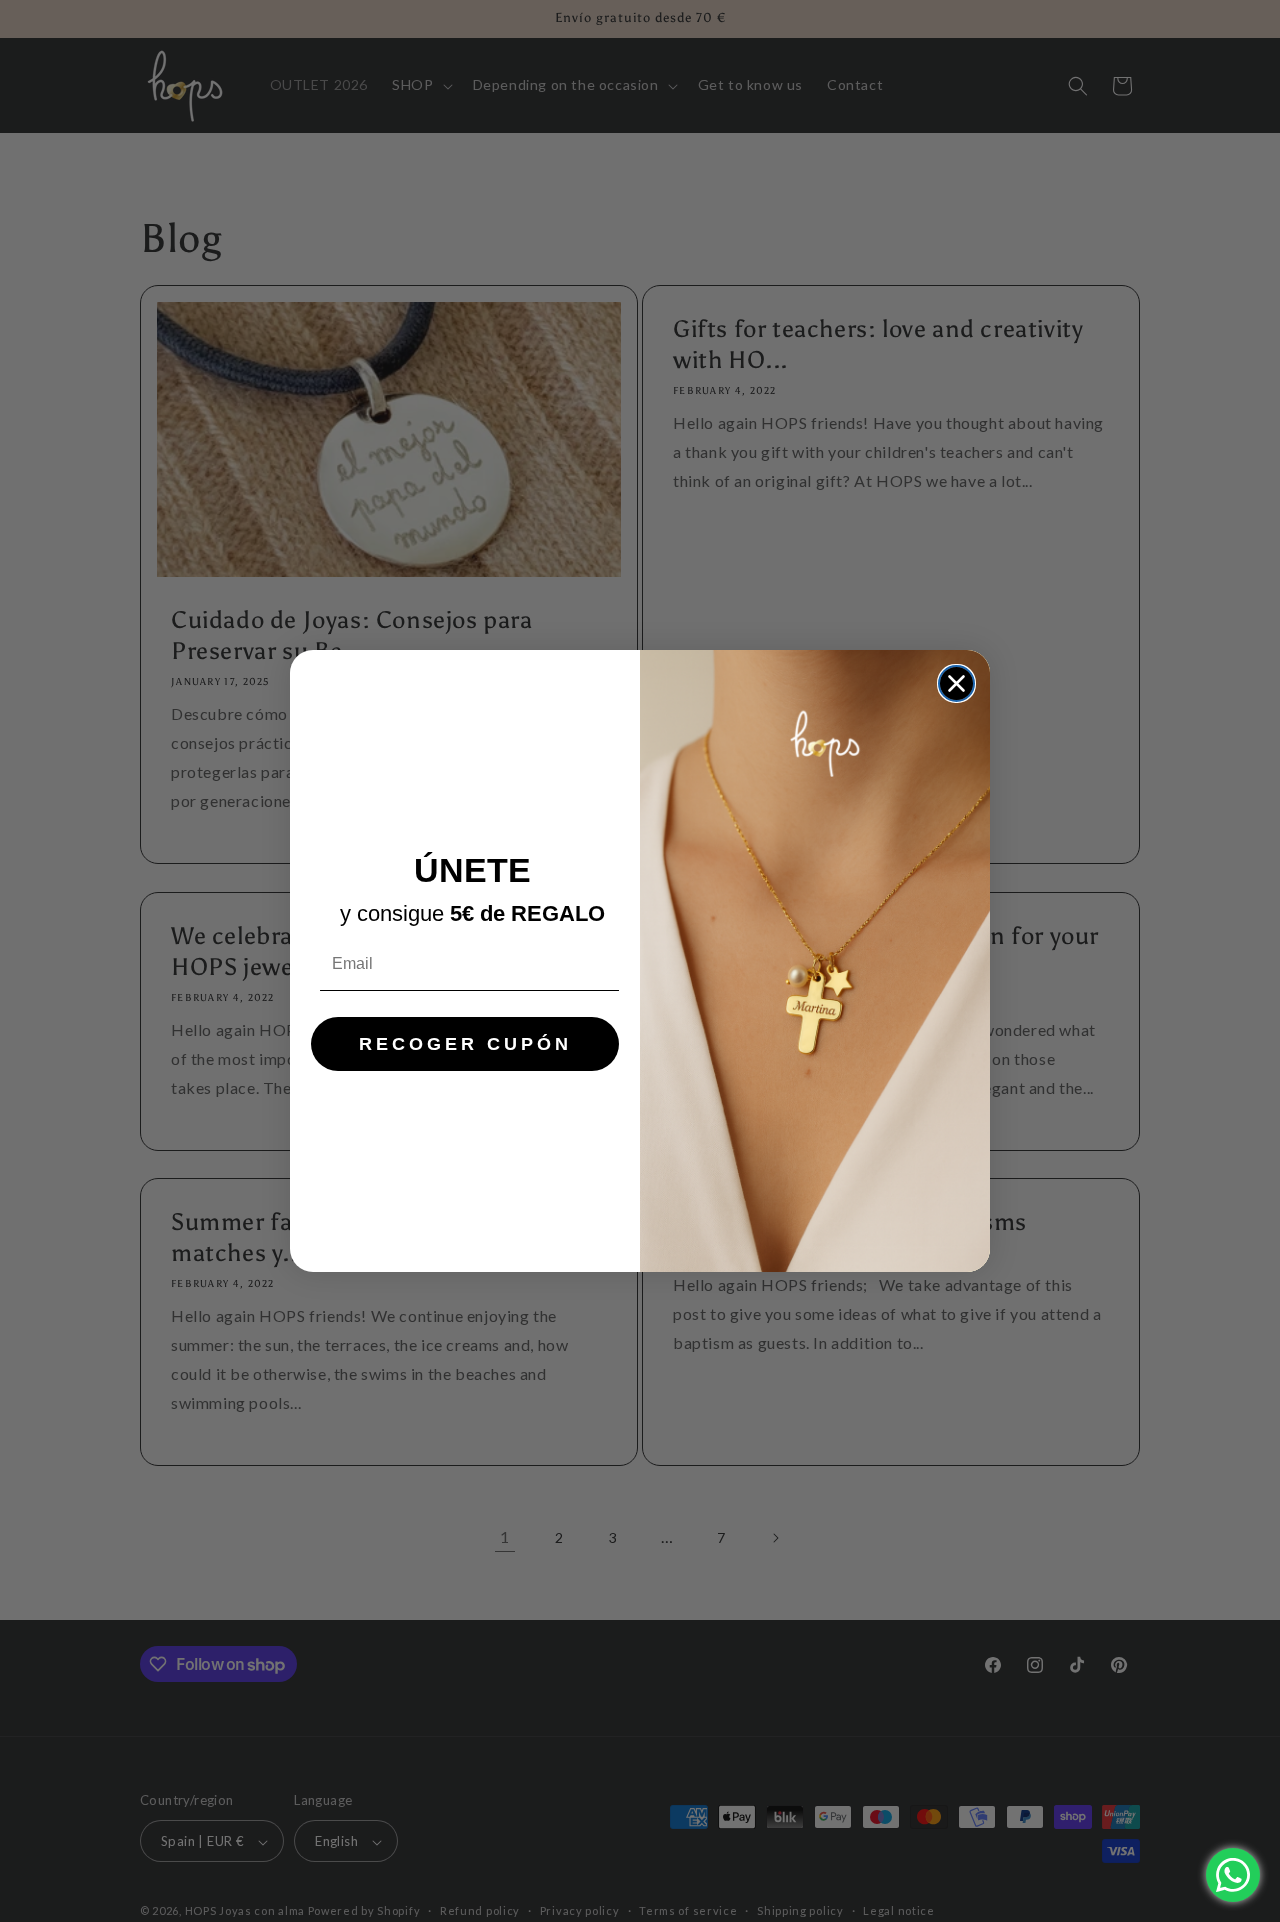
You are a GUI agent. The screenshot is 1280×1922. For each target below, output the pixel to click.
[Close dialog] (956, 683)
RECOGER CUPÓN (465, 1044)
